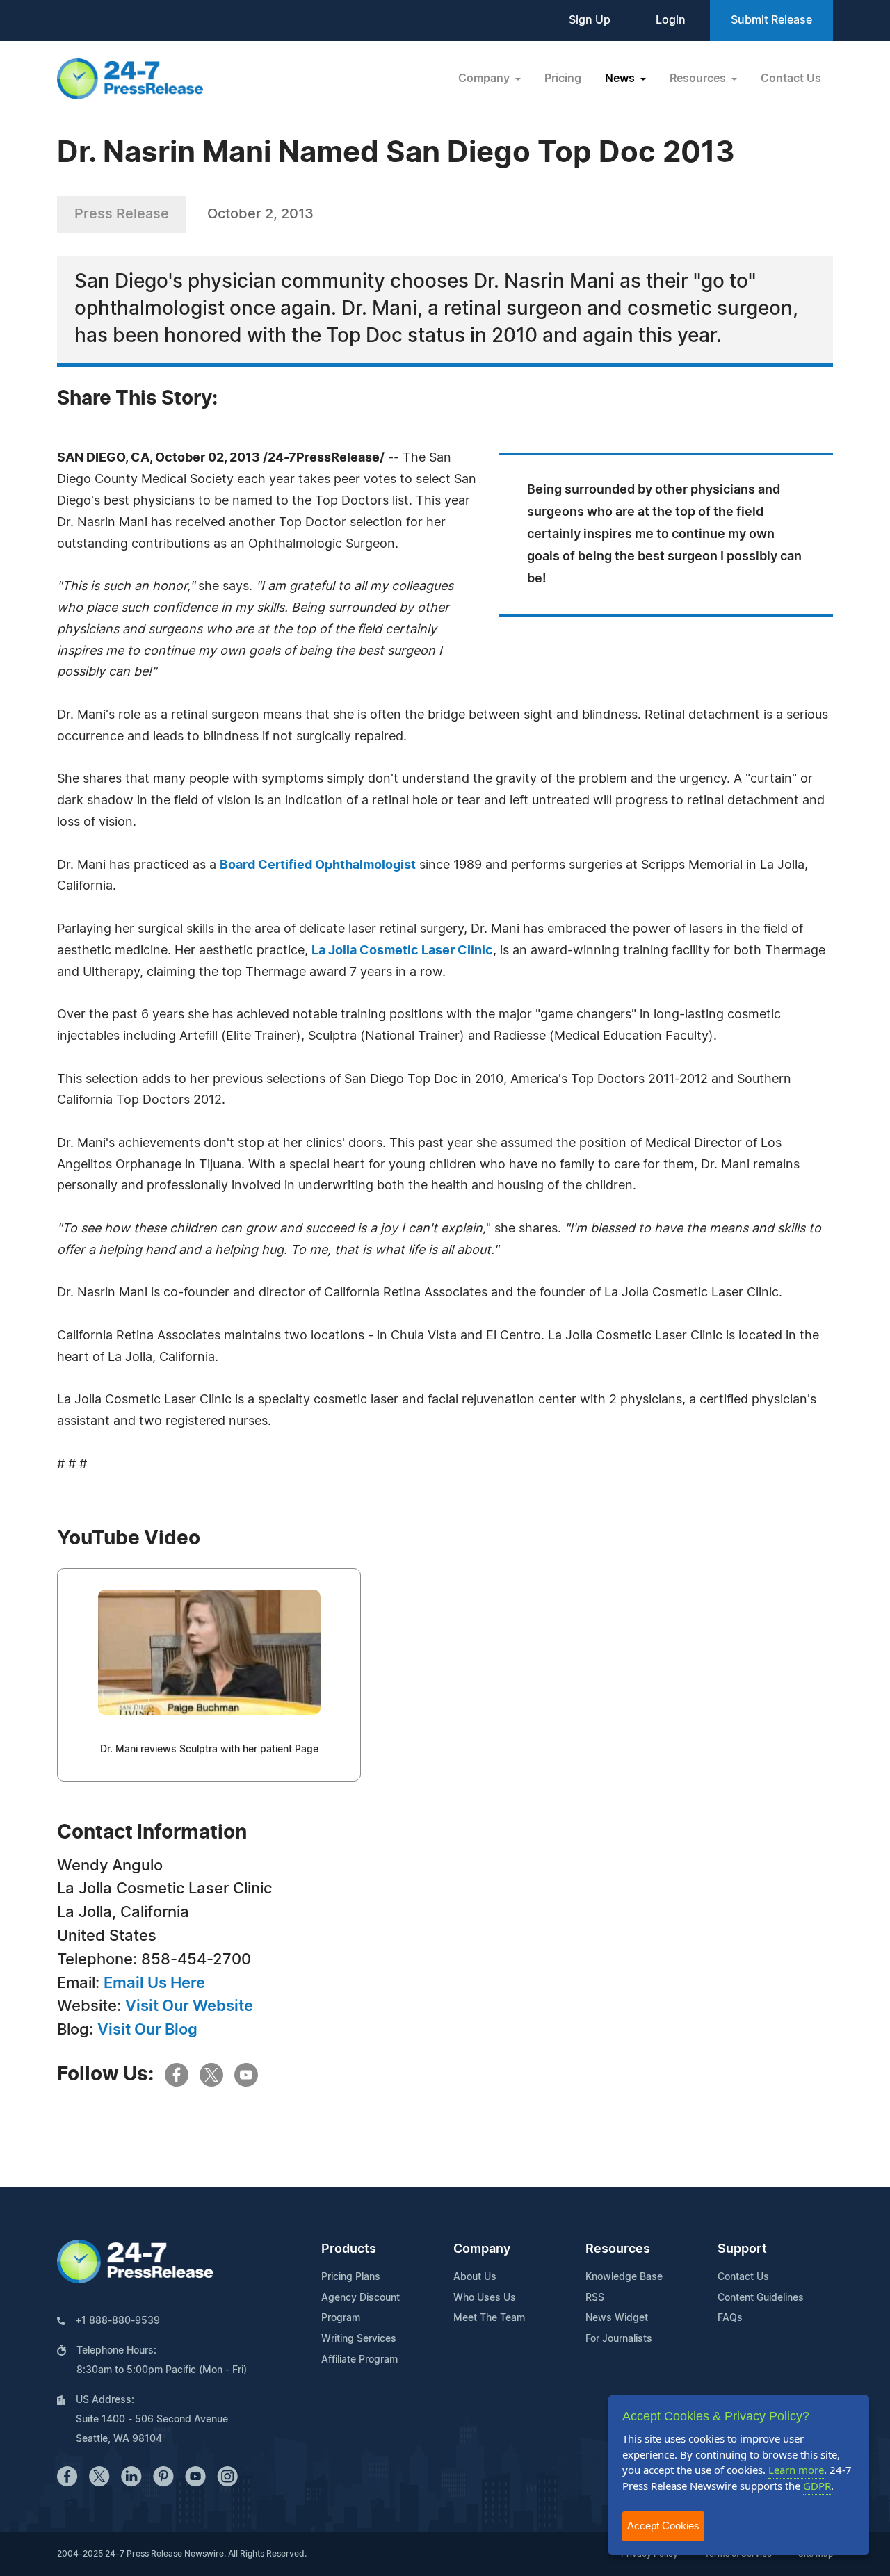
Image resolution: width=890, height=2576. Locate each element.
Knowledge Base (624, 2277)
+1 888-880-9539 (118, 2321)
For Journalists (619, 2339)
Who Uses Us (485, 2298)
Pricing (563, 79)
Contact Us (791, 79)
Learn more (796, 2470)
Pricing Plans (351, 2277)
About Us (475, 2277)
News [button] (621, 79)
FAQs (730, 2318)
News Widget (617, 2318)
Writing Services (359, 2339)
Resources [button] (699, 79)
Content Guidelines (761, 2298)
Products (349, 2249)
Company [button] (485, 79)
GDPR (817, 2486)
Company (482, 2249)
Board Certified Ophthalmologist (318, 865)
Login (671, 20)
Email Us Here (154, 1983)
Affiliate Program (359, 2360)
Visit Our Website (189, 2006)
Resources (618, 2249)
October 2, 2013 (260, 214)
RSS (595, 2298)
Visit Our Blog (147, 2030)
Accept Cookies (663, 2526)
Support (742, 2249)
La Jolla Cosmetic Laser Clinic (402, 951)
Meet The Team (489, 2318)
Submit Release (771, 20)
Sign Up (590, 20)
